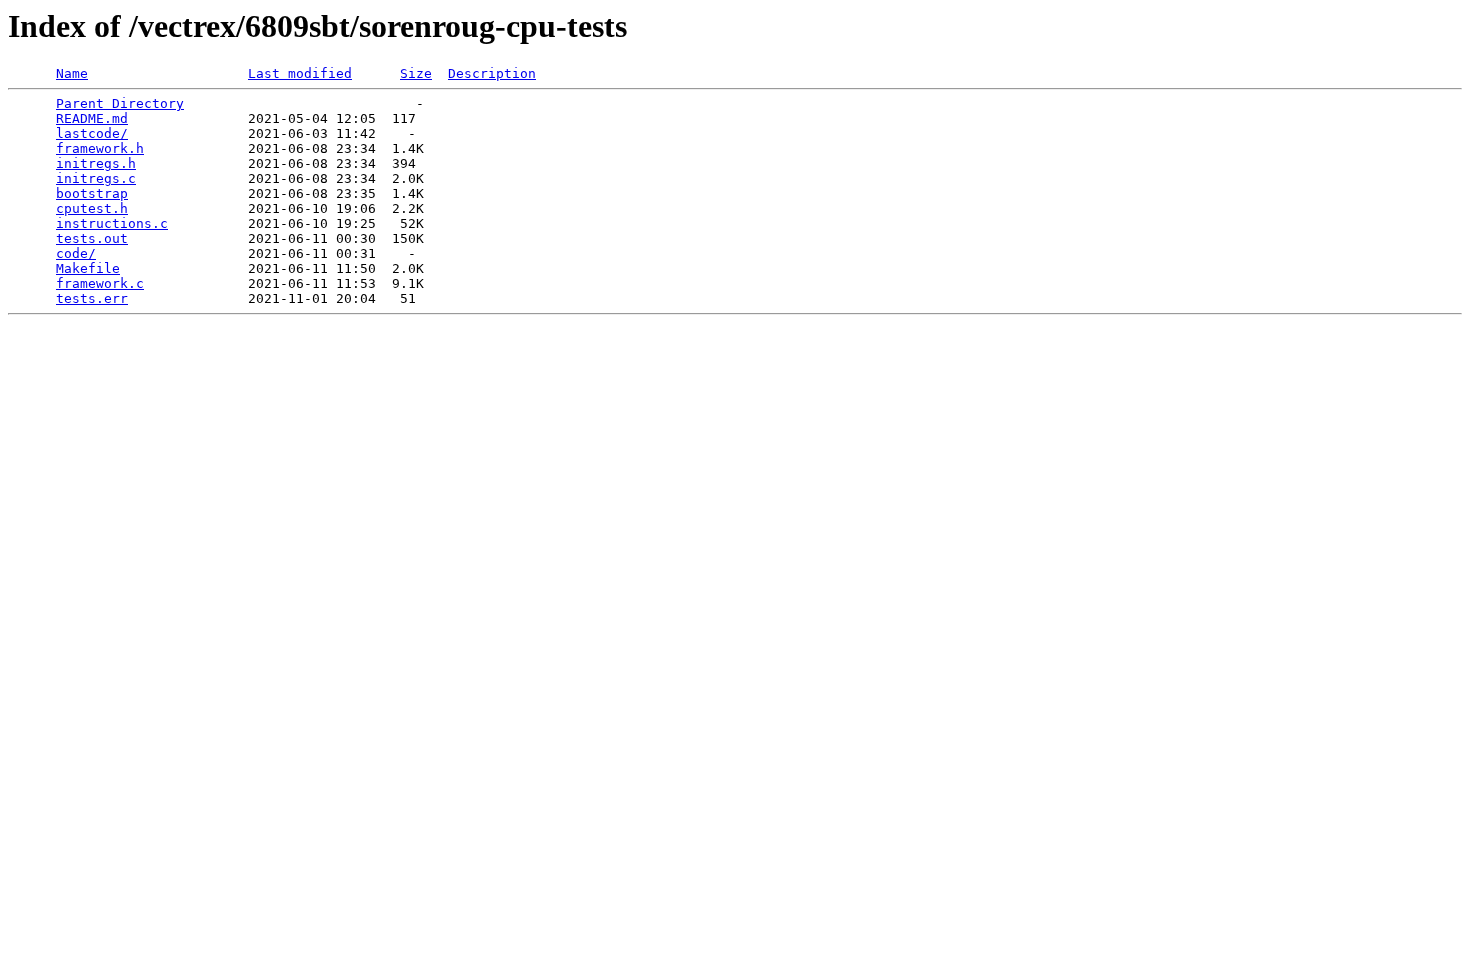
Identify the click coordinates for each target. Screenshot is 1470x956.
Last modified (300, 73)
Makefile (88, 268)
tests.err (92, 298)
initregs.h (96, 163)
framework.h (100, 148)
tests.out (92, 238)
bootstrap (92, 193)
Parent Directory (120, 103)
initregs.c (96, 178)
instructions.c (112, 223)
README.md (92, 118)
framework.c (100, 283)
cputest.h (92, 208)
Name (72, 73)
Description (492, 73)
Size (416, 73)
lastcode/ (92, 133)
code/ (76, 253)
